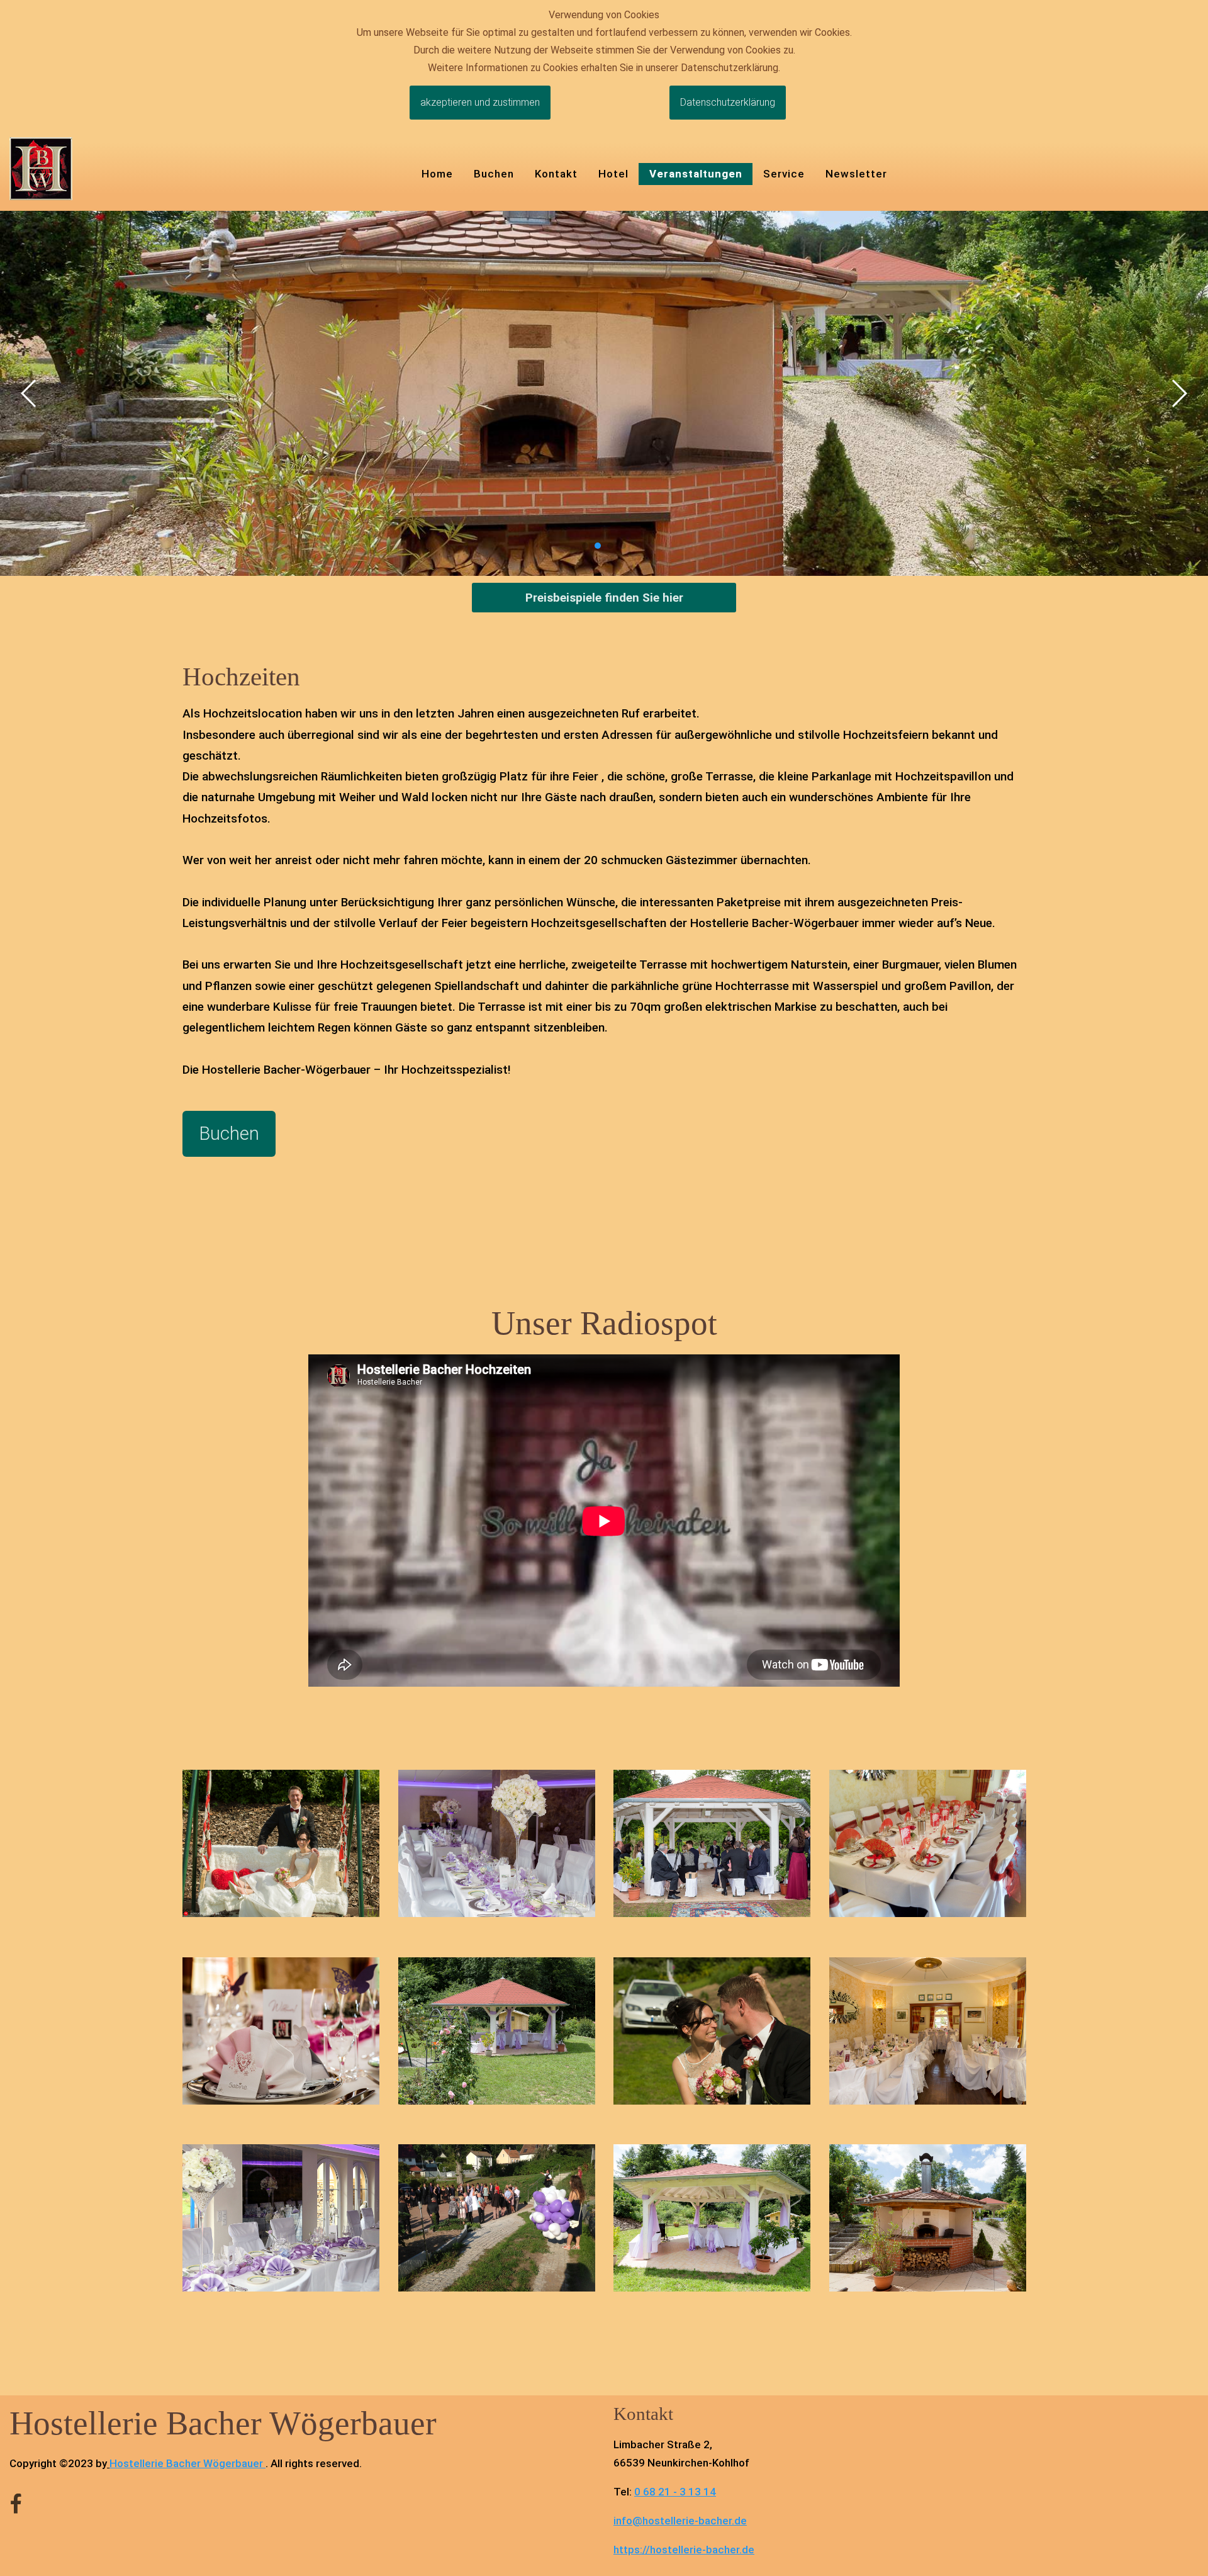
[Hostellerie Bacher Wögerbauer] (41, 168)
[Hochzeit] (281, 1842)
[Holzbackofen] (928, 2217)
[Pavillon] (712, 1842)
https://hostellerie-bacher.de (684, 2550)
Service (784, 174)
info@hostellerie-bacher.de (680, 2521)
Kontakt (556, 174)
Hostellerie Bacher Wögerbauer (186, 2463)
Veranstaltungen (696, 174)
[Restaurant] (928, 1842)
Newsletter (856, 174)
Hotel (613, 174)
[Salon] (497, 1842)
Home (437, 174)
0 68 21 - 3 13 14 (675, 2492)
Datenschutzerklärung (728, 102)
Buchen (494, 174)
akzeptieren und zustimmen (480, 102)
